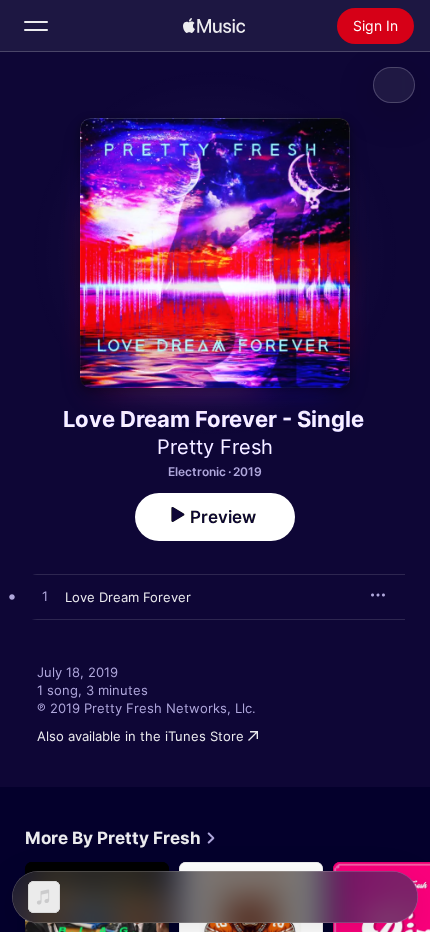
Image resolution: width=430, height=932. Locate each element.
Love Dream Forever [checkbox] (128, 597)
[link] (121, 838)
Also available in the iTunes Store (140, 736)
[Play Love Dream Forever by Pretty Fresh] (45, 597)
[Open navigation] (36, 26)
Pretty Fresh (215, 447)
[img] (214, 26)
